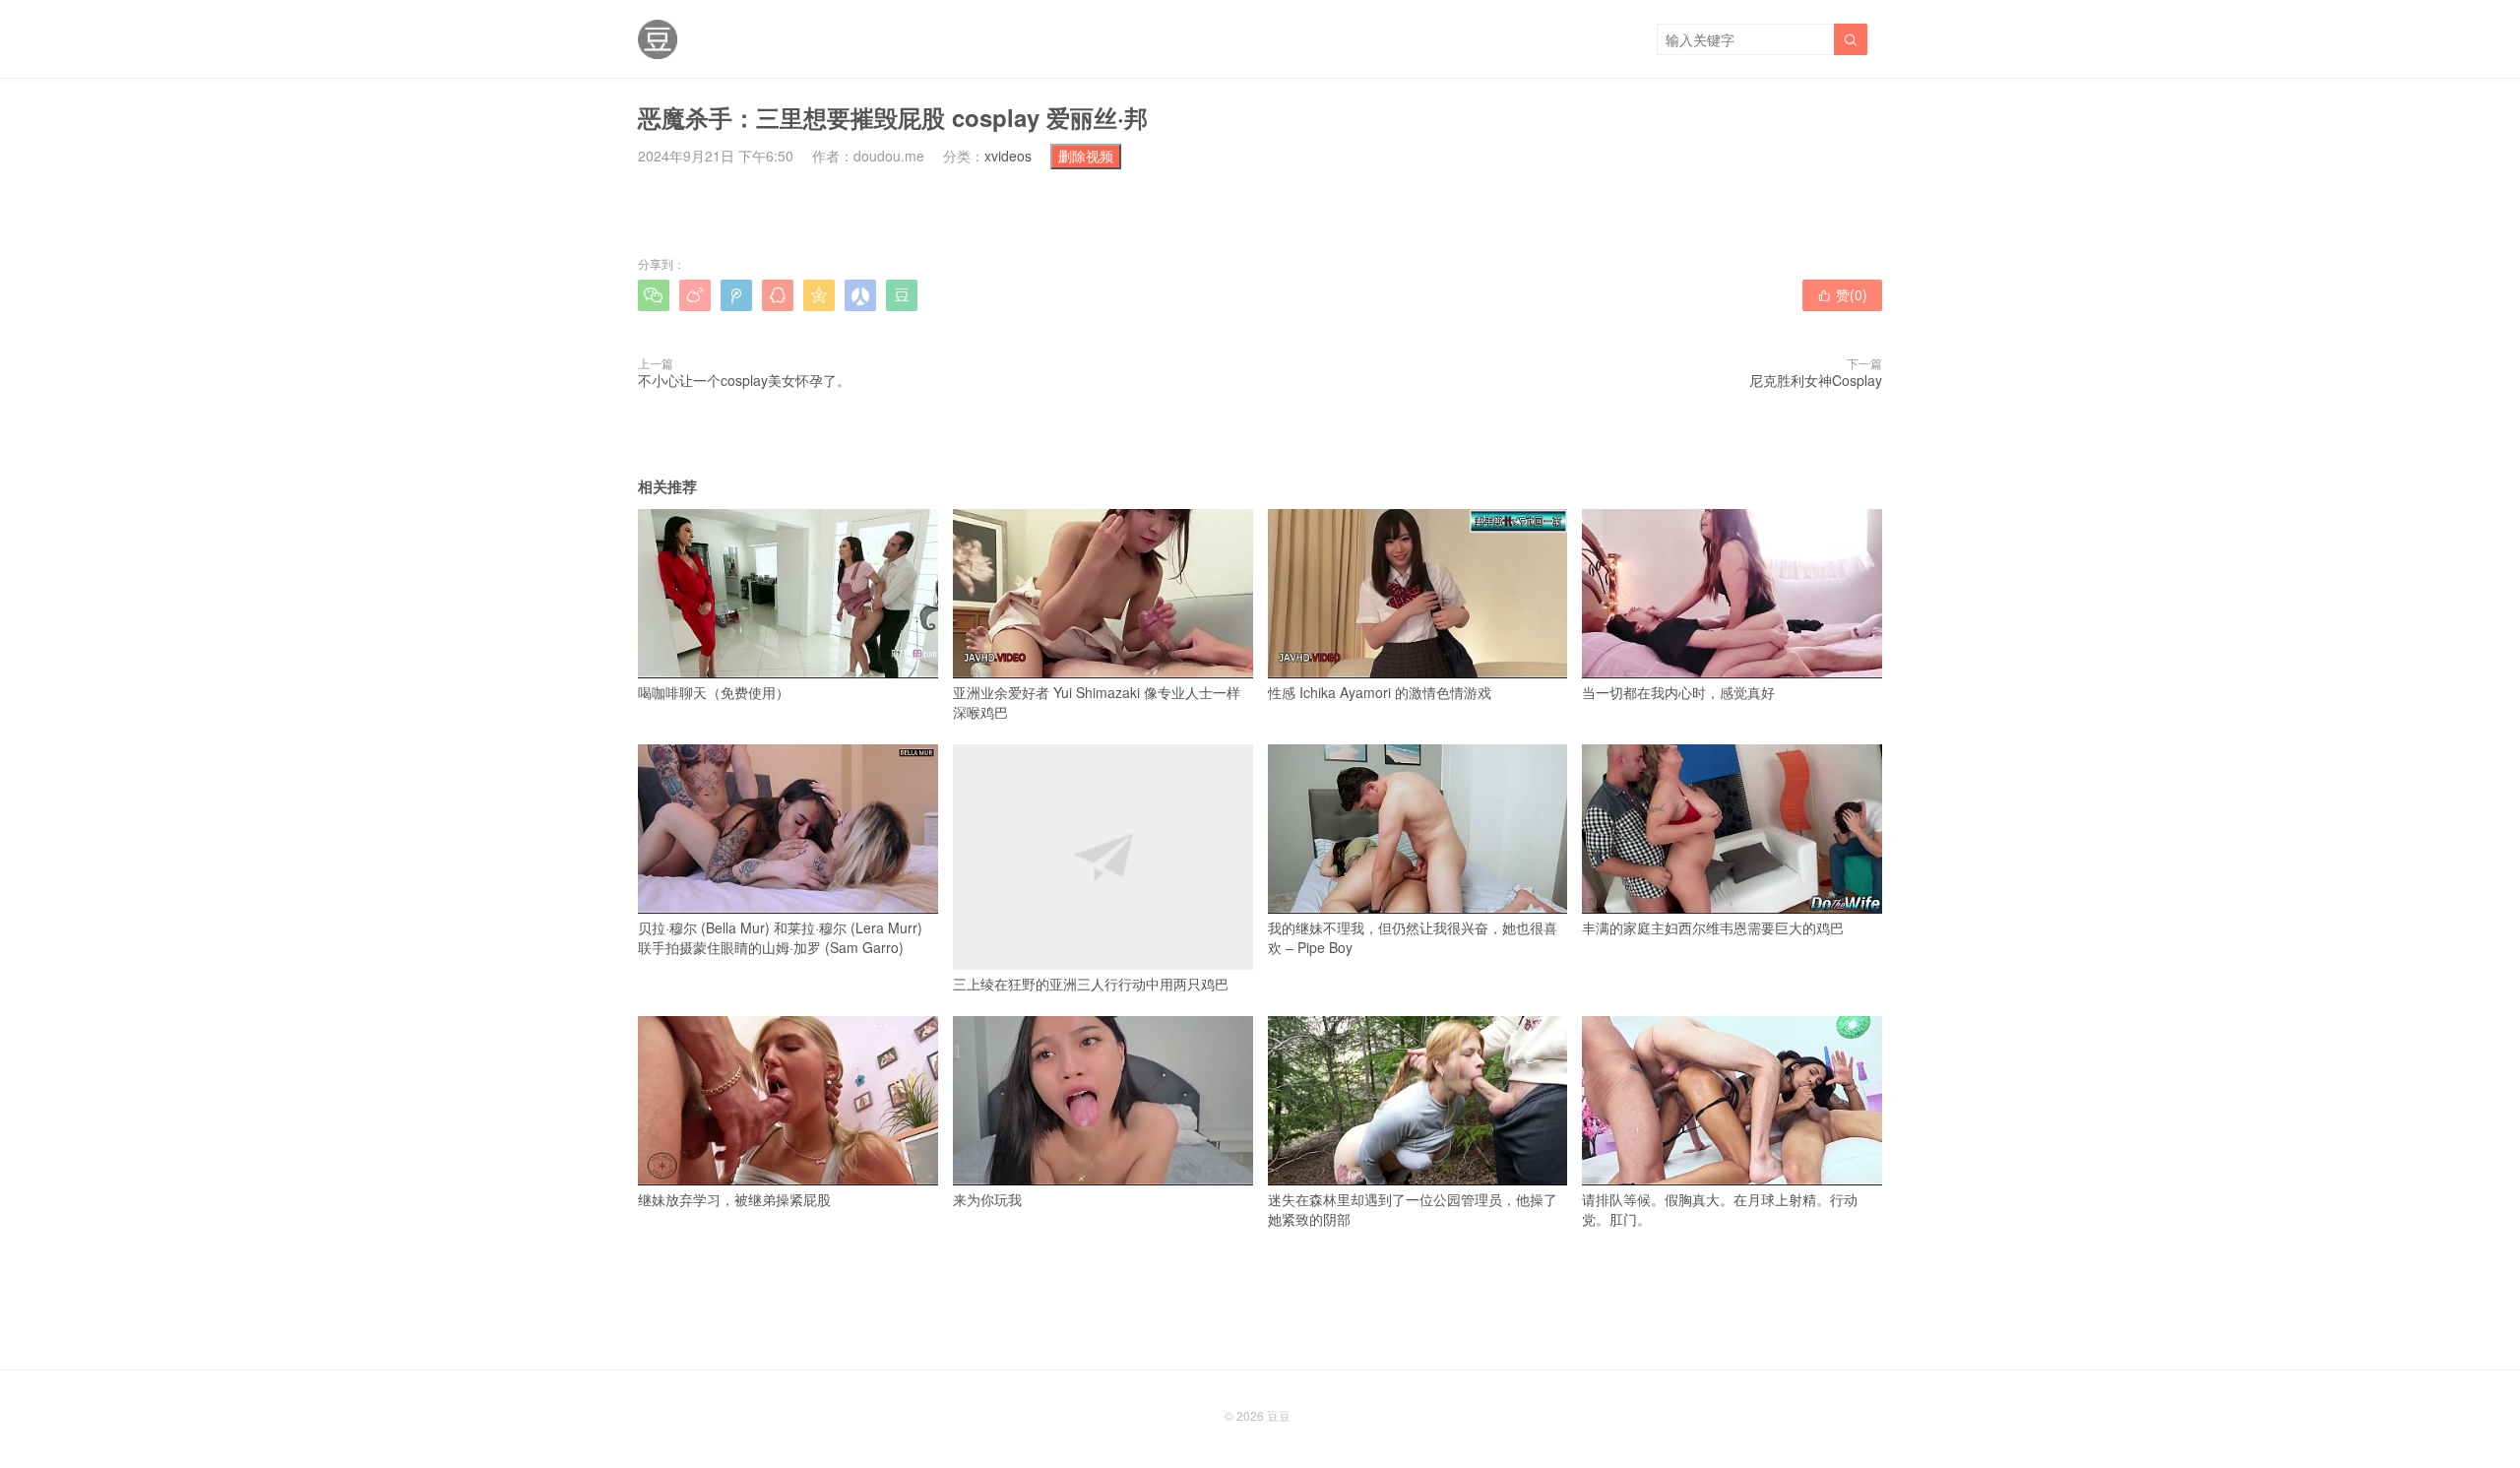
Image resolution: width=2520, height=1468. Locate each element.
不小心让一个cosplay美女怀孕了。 (744, 380)
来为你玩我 (987, 1199)
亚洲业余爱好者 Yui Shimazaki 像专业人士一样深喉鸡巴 (1097, 702)
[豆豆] (658, 39)
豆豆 (1279, 1415)
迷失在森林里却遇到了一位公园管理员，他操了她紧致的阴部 (1413, 1209)
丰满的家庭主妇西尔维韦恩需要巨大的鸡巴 (1713, 927)
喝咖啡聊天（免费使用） (714, 692)
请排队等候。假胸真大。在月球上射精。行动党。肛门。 (1720, 1209)
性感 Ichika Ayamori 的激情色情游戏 (1380, 692)
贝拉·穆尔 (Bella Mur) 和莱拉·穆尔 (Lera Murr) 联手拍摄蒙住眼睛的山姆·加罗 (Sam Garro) (780, 937)
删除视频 (1086, 156)
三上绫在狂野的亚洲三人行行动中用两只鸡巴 (1091, 984)
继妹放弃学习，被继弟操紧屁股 (734, 1199)
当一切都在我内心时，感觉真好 (1678, 692)
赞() (1842, 294)
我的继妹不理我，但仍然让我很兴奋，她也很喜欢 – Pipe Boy (1413, 937)
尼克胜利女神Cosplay (1816, 380)
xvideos (1008, 156)
